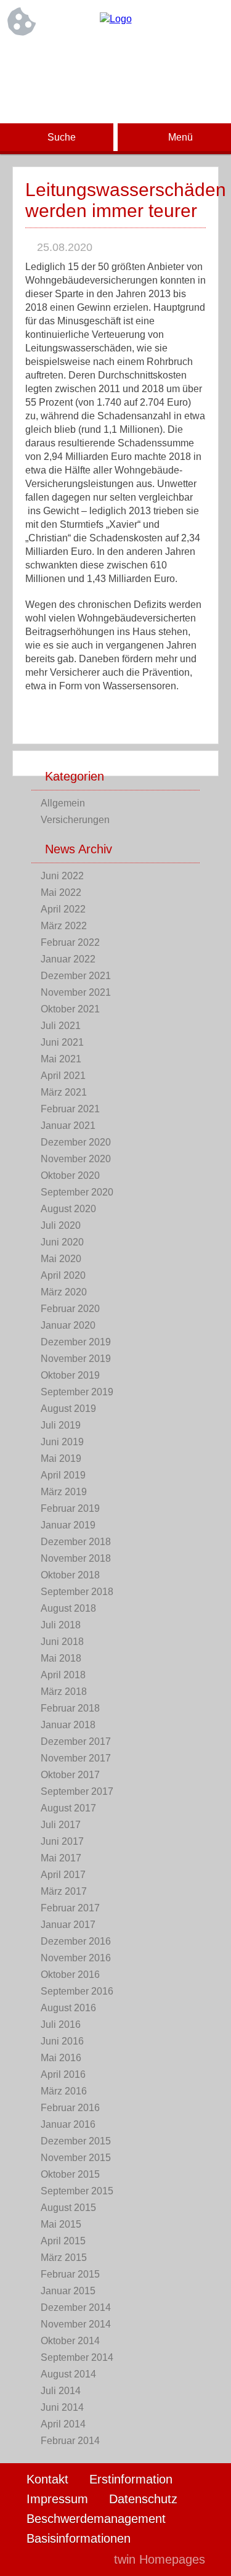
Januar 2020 (68, 1325)
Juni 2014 (62, 2407)
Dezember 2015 (76, 2141)
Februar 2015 (70, 2274)
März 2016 (64, 2091)
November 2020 (76, 1159)
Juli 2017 (61, 1825)
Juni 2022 (62, 876)
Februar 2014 (70, 2441)
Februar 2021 (70, 1109)
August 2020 (68, 1209)
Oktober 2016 (70, 1975)
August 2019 (68, 1409)
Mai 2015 (61, 2224)
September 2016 (77, 1991)
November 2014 (76, 2324)
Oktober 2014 (70, 2341)
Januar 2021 (68, 1126)
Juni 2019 (62, 1442)
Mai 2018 (61, 1658)
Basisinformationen (79, 2538)
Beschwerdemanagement (96, 2519)
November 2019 (76, 1359)
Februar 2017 (70, 1908)
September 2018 (77, 1592)
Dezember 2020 (76, 1142)
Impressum (57, 2499)
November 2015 (76, 2158)
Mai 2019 (61, 1458)
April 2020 (63, 1275)
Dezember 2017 (76, 1741)
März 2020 (64, 1292)
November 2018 (76, 1558)
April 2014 (63, 2424)
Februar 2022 (70, 942)
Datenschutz (143, 2499)
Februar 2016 (70, 2108)
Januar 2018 (68, 1725)
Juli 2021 (61, 1026)
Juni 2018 (62, 1642)
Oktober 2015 (70, 2174)
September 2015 (77, 2191)
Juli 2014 (61, 2391)
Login (78, 2559)
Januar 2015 (68, 2291)
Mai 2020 (61, 1259)
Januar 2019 (68, 1525)
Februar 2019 (70, 1508)
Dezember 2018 (76, 1542)
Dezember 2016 (76, 1941)
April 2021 (63, 1076)
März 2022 (64, 926)
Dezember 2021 (76, 976)
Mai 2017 (61, 1858)
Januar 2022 (68, 959)
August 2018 (68, 1608)
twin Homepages (160, 2559)
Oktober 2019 (70, 1375)
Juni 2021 (62, 1042)
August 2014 (68, 2374)
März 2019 (64, 1492)
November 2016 (76, 1958)
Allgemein (63, 803)
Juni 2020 (62, 1242)
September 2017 (77, 1791)
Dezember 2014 (76, 2307)
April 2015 (63, 2241)
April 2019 (63, 1475)
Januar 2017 (68, 1925)
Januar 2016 (68, 2124)
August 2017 (68, 1808)
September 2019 (77, 1392)
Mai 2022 (61, 892)
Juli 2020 (61, 1225)
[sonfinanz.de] (116, 19)
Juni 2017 (62, 1841)
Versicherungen (75, 820)
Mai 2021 (61, 1059)
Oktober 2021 (70, 1009)
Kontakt (47, 2479)
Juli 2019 (61, 1425)
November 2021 (76, 992)
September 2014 (77, 2357)
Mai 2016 (61, 2058)
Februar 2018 (70, 1708)
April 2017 (63, 1875)
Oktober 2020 (70, 1175)
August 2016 (68, 2008)
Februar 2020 (70, 1309)
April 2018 (63, 1675)
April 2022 (63, 909)
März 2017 (64, 1891)
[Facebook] (116, 60)
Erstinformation (131, 2479)
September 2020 (77, 1192)
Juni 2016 (62, 2041)
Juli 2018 (61, 1625)
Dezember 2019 (76, 1342)
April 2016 (63, 2074)
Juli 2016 (61, 2024)
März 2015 (64, 2258)
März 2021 (64, 1092)
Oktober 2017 (70, 1775)
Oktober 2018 (70, 1575)
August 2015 (68, 2208)
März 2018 (64, 1692)
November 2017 (76, 1758)
